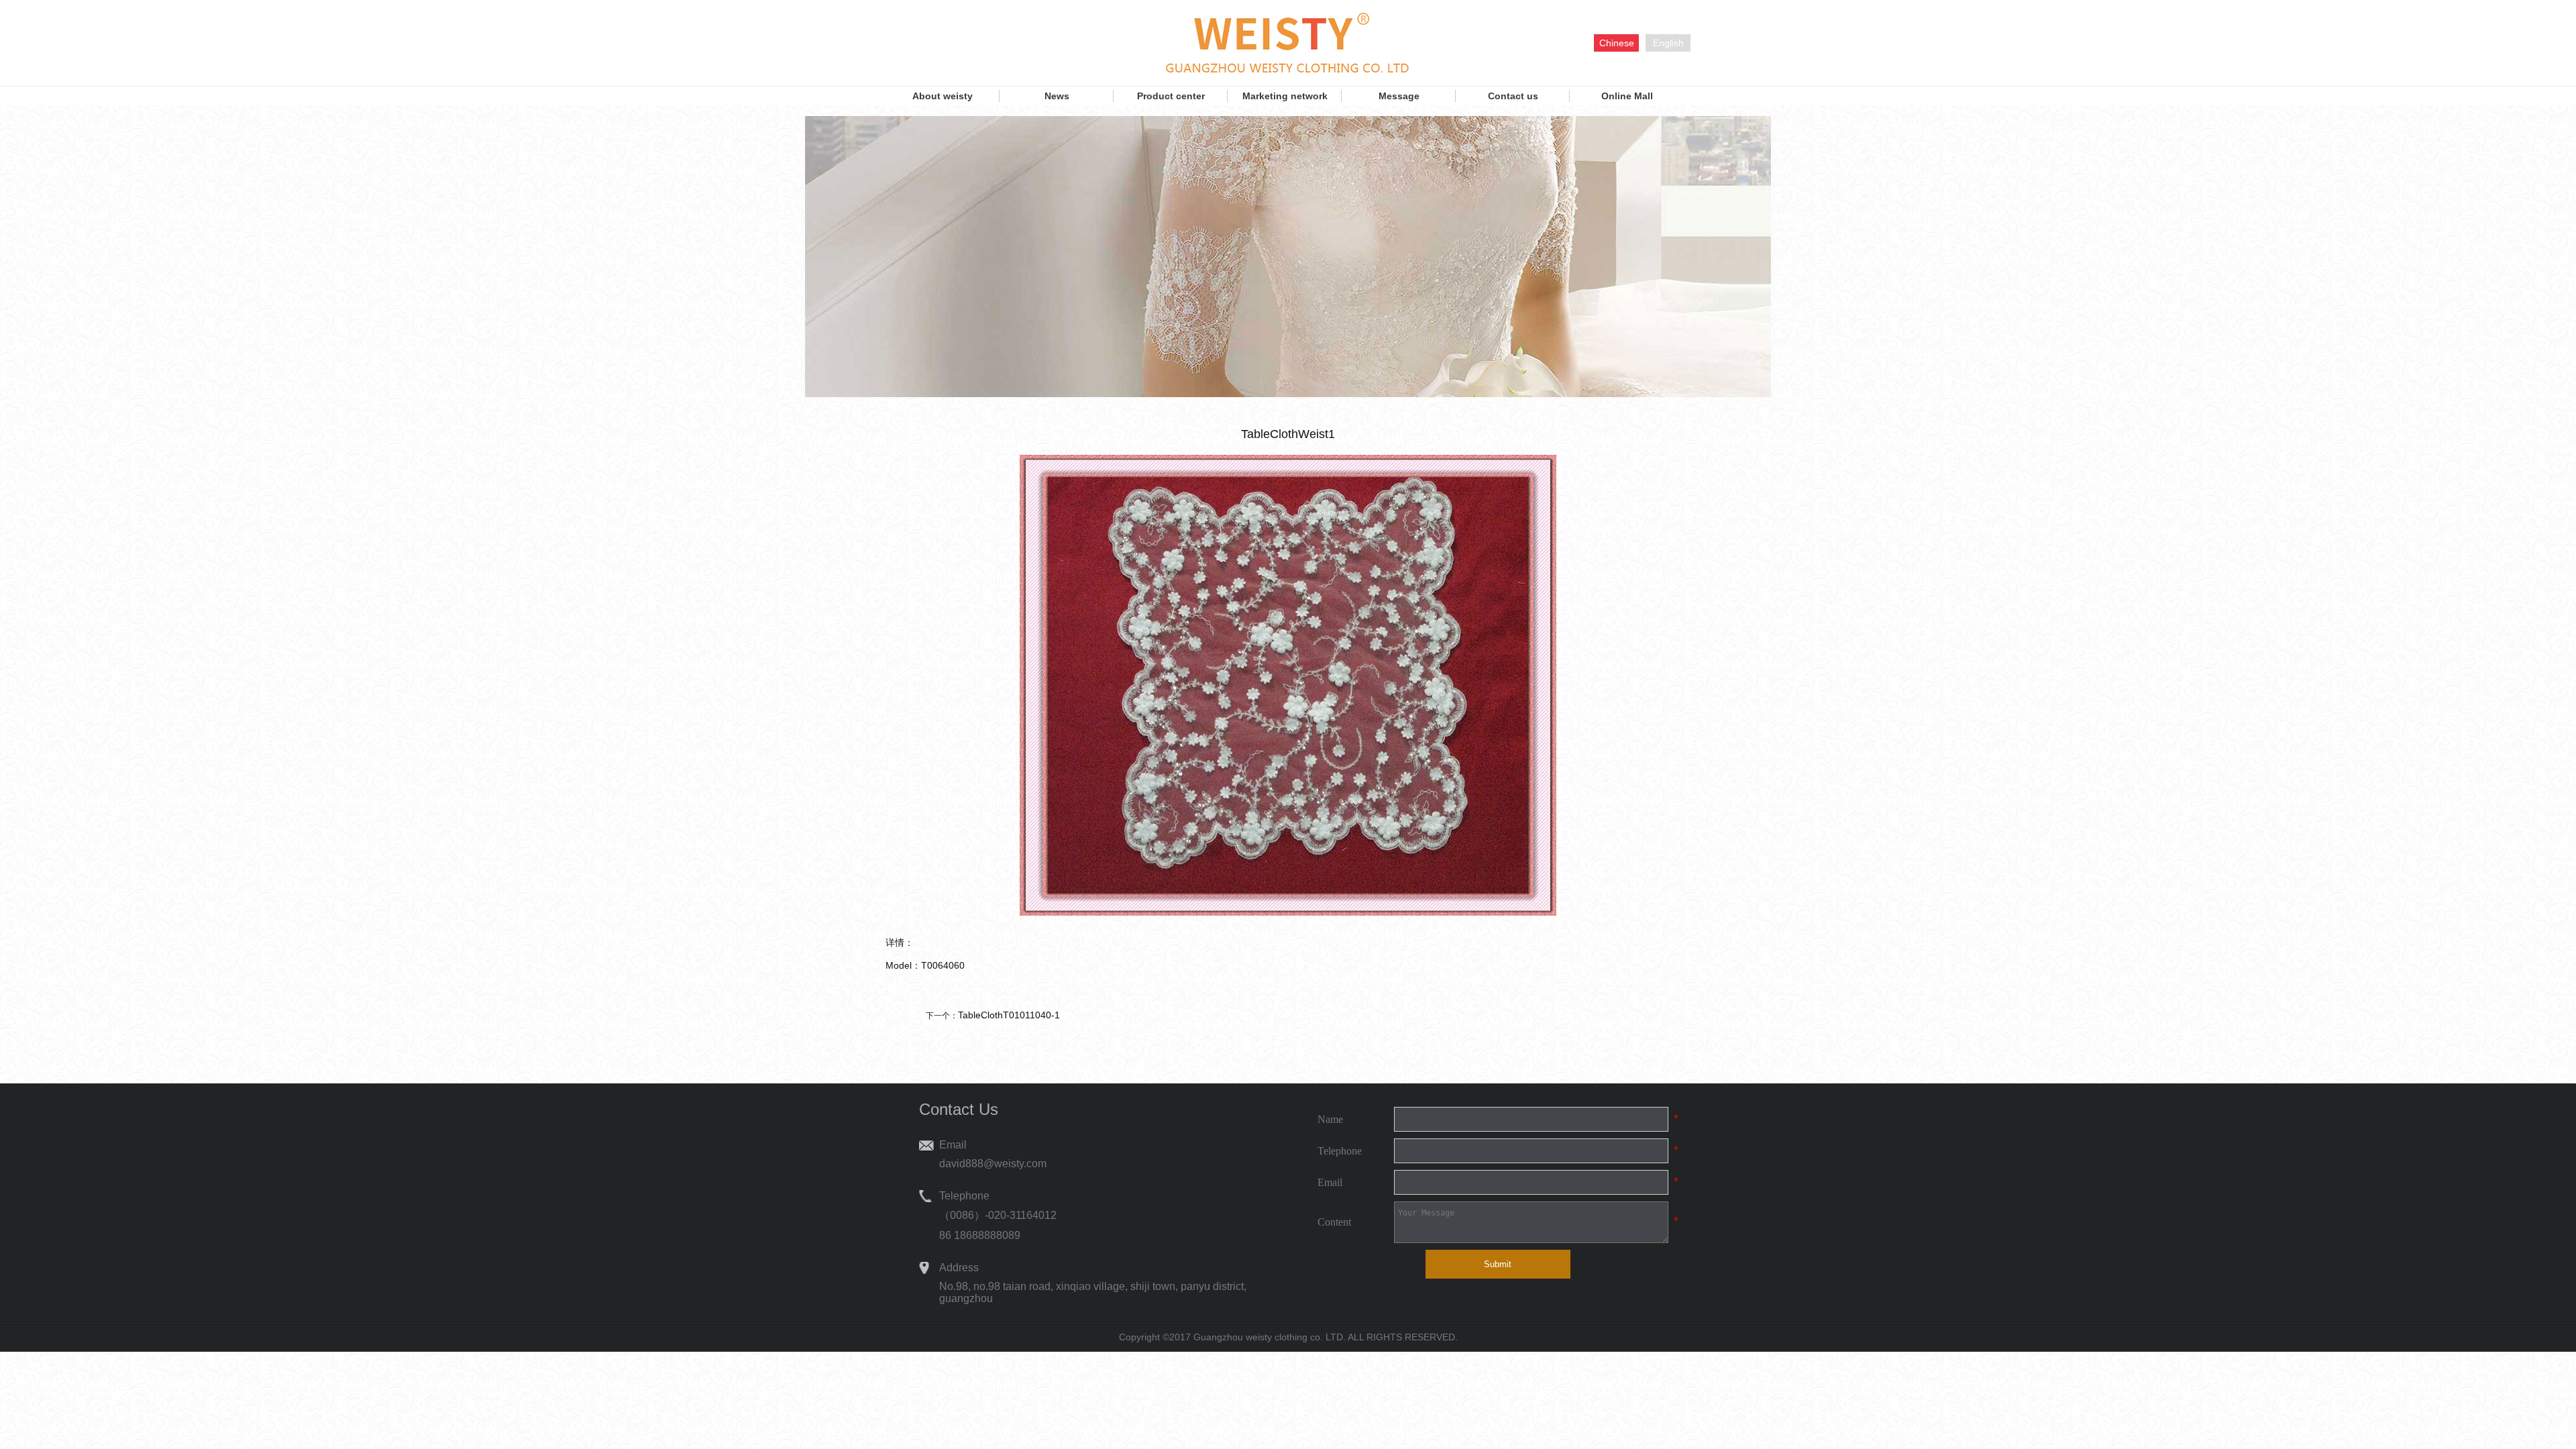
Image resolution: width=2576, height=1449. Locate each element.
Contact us (1513, 96)
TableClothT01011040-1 (1009, 1015)
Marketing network (1285, 96)
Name (1330, 1119)
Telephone (1340, 1151)
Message (1399, 96)
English (1668, 43)
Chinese (1617, 43)
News (1057, 96)
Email (1330, 1182)
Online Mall (1627, 96)
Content (1334, 1222)
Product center (1171, 96)
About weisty (943, 96)
